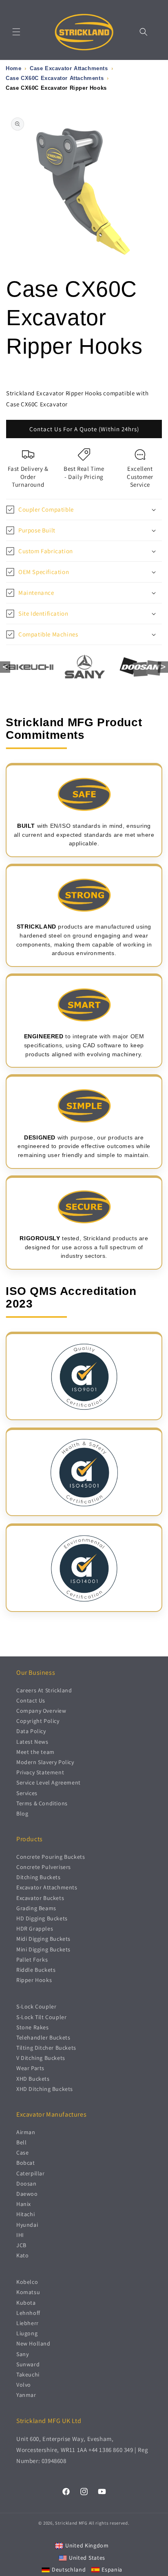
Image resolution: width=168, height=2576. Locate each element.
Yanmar (26, 2395)
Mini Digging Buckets (43, 1949)
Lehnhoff (28, 2313)
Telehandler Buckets (43, 2037)
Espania (112, 2569)
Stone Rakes (33, 2027)
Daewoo (27, 2194)
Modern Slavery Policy (45, 1762)
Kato (22, 2255)
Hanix (24, 2204)
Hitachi (25, 2214)
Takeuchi (28, 2374)
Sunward (28, 2364)
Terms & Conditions (42, 1803)
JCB (21, 2245)
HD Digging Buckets (42, 1918)
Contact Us (31, 1700)
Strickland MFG (71, 2523)
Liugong (27, 2333)
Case (22, 2153)
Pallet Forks (32, 1960)
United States (87, 2558)
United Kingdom (87, 2545)
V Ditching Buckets (41, 2058)
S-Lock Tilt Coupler (41, 2017)
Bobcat (26, 2163)
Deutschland (69, 2569)
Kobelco (27, 2282)
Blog (22, 1813)
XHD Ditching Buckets (45, 2089)
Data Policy (31, 1731)
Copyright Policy (38, 1721)
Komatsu (28, 2292)
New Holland (33, 2343)
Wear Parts (30, 2068)
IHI (20, 2235)
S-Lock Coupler (36, 2006)
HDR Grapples (35, 1929)
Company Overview (41, 1711)
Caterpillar (31, 2173)
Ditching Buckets (39, 1877)
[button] (16, 32)
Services (27, 1793)
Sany (22, 2354)
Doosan (27, 2184)
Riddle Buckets (36, 1970)
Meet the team (35, 1752)
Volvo (24, 2385)
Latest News (32, 1742)
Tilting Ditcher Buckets (46, 2048)
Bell (21, 2142)
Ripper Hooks (34, 1980)
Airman (26, 2132)
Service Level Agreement (49, 1782)
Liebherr (28, 2323)
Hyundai (27, 2225)
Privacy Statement (40, 1772)
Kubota (26, 2303)
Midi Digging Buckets (43, 1939)
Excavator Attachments (47, 1887)
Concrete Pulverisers (44, 1867)
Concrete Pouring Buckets (51, 1857)
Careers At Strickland (44, 1690)
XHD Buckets (33, 2079)
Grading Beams (36, 1908)
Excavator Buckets (40, 1898)
